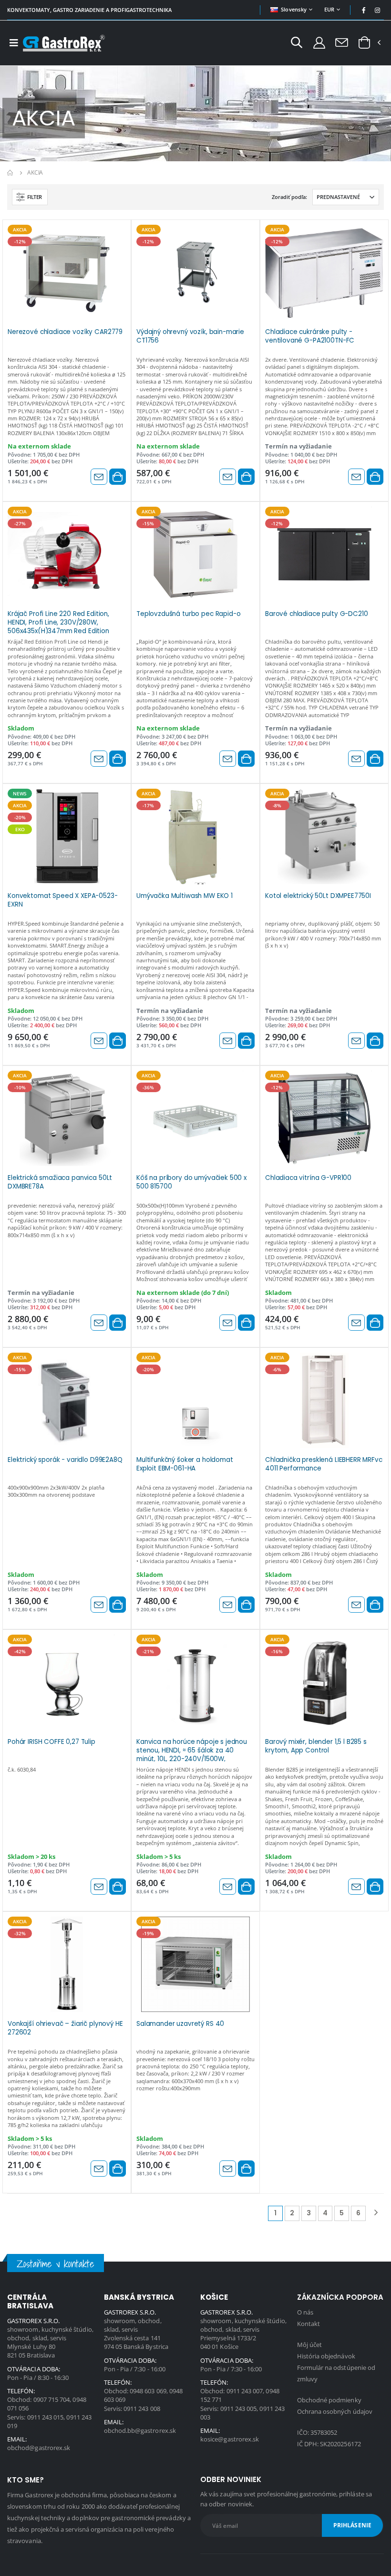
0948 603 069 (148, 2391)
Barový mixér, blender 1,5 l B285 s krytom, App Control (316, 1746)
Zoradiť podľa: (289, 197)
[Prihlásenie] (319, 42)
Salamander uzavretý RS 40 (180, 2024)
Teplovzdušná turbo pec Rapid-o (189, 614)
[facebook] (364, 10)
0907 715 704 (52, 2399)
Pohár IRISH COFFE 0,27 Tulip (51, 1742)
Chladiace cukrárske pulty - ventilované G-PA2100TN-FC (310, 336)
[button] (297, 44)
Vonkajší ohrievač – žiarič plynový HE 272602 (65, 2028)
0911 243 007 (245, 2391)
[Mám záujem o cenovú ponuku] (99, 477)
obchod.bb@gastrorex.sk (140, 2430)
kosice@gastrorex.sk (230, 2439)
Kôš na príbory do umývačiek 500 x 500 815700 (191, 1182)
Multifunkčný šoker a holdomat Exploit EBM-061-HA (185, 1464)
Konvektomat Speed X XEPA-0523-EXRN (63, 900)
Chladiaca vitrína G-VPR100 (308, 1178)
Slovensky (294, 9)
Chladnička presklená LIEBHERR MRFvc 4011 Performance (324, 1464)
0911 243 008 (142, 2409)
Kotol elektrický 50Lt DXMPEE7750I (318, 896)
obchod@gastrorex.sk (39, 2448)
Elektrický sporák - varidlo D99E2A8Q (65, 1460)
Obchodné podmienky (329, 2400)
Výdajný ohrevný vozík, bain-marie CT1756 (190, 336)
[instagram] (378, 10)
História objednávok (326, 2356)
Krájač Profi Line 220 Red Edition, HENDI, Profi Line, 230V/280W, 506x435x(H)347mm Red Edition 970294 (58, 622)
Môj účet (310, 2345)
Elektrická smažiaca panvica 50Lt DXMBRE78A (60, 1182)
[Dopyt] (342, 42)
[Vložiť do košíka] (118, 477)
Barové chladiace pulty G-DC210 (317, 614)
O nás (305, 2312)
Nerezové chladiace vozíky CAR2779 (65, 332)
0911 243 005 (239, 2409)
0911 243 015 (46, 2417)
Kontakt (309, 2324)
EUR (329, 9)
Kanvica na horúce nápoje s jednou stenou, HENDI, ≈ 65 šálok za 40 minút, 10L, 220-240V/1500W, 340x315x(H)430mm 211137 (192, 1750)
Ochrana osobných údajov (335, 2411)
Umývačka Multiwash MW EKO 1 (185, 896)
